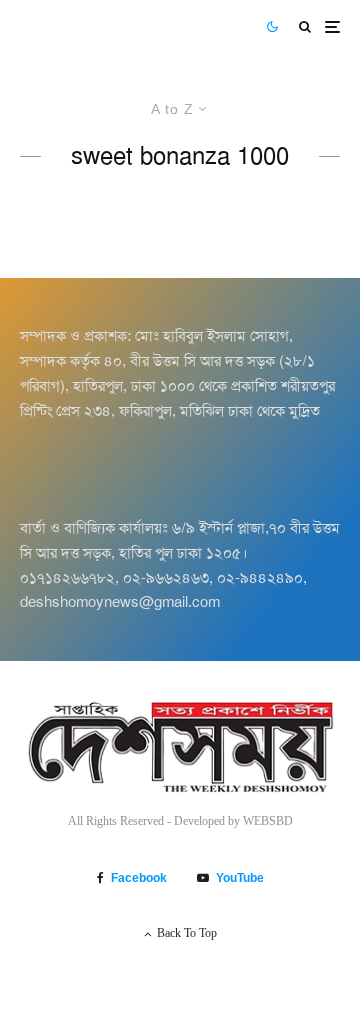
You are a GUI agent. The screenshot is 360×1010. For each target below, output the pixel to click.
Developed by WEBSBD (233, 821)
